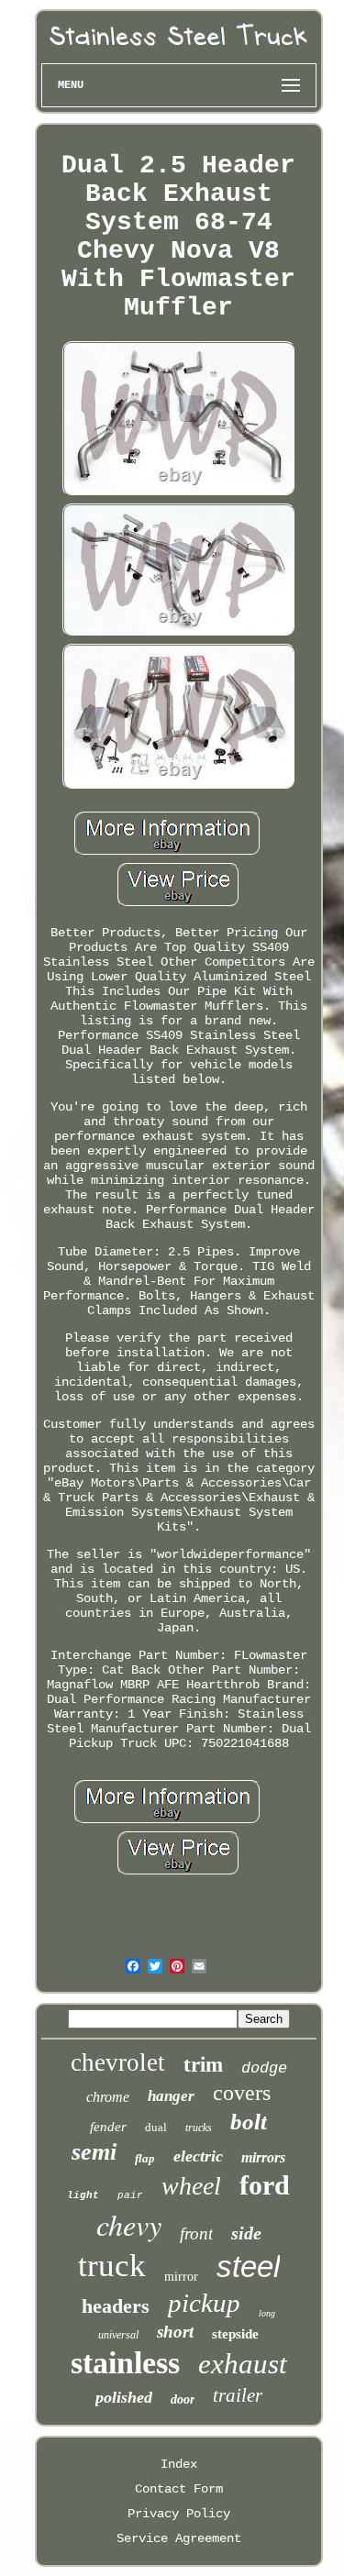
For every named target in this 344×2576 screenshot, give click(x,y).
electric (198, 2156)
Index (179, 2464)
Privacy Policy (179, 2514)
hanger (171, 2096)
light (83, 2195)
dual (156, 2127)
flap (145, 2158)
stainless (125, 2363)
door (183, 2399)
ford (265, 2185)
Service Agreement (179, 2538)
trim (203, 2065)
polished (124, 2397)
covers (242, 2093)
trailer (238, 2395)
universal (118, 2335)
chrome (108, 2097)
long (267, 2313)
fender (108, 2127)
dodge (264, 2068)
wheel (191, 2186)
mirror (181, 2277)
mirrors (263, 2157)
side (246, 2233)
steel (248, 2266)
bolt (249, 2122)
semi (94, 2152)
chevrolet (118, 2062)
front (196, 2233)
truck (112, 2266)
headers (116, 2306)
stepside (235, 2334)
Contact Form (179, 2489)
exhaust (243, 2364)
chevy (129, 2224)
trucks (199, 2128)
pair (130, 2195)
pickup (204, 2303)
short (175, 2332)
